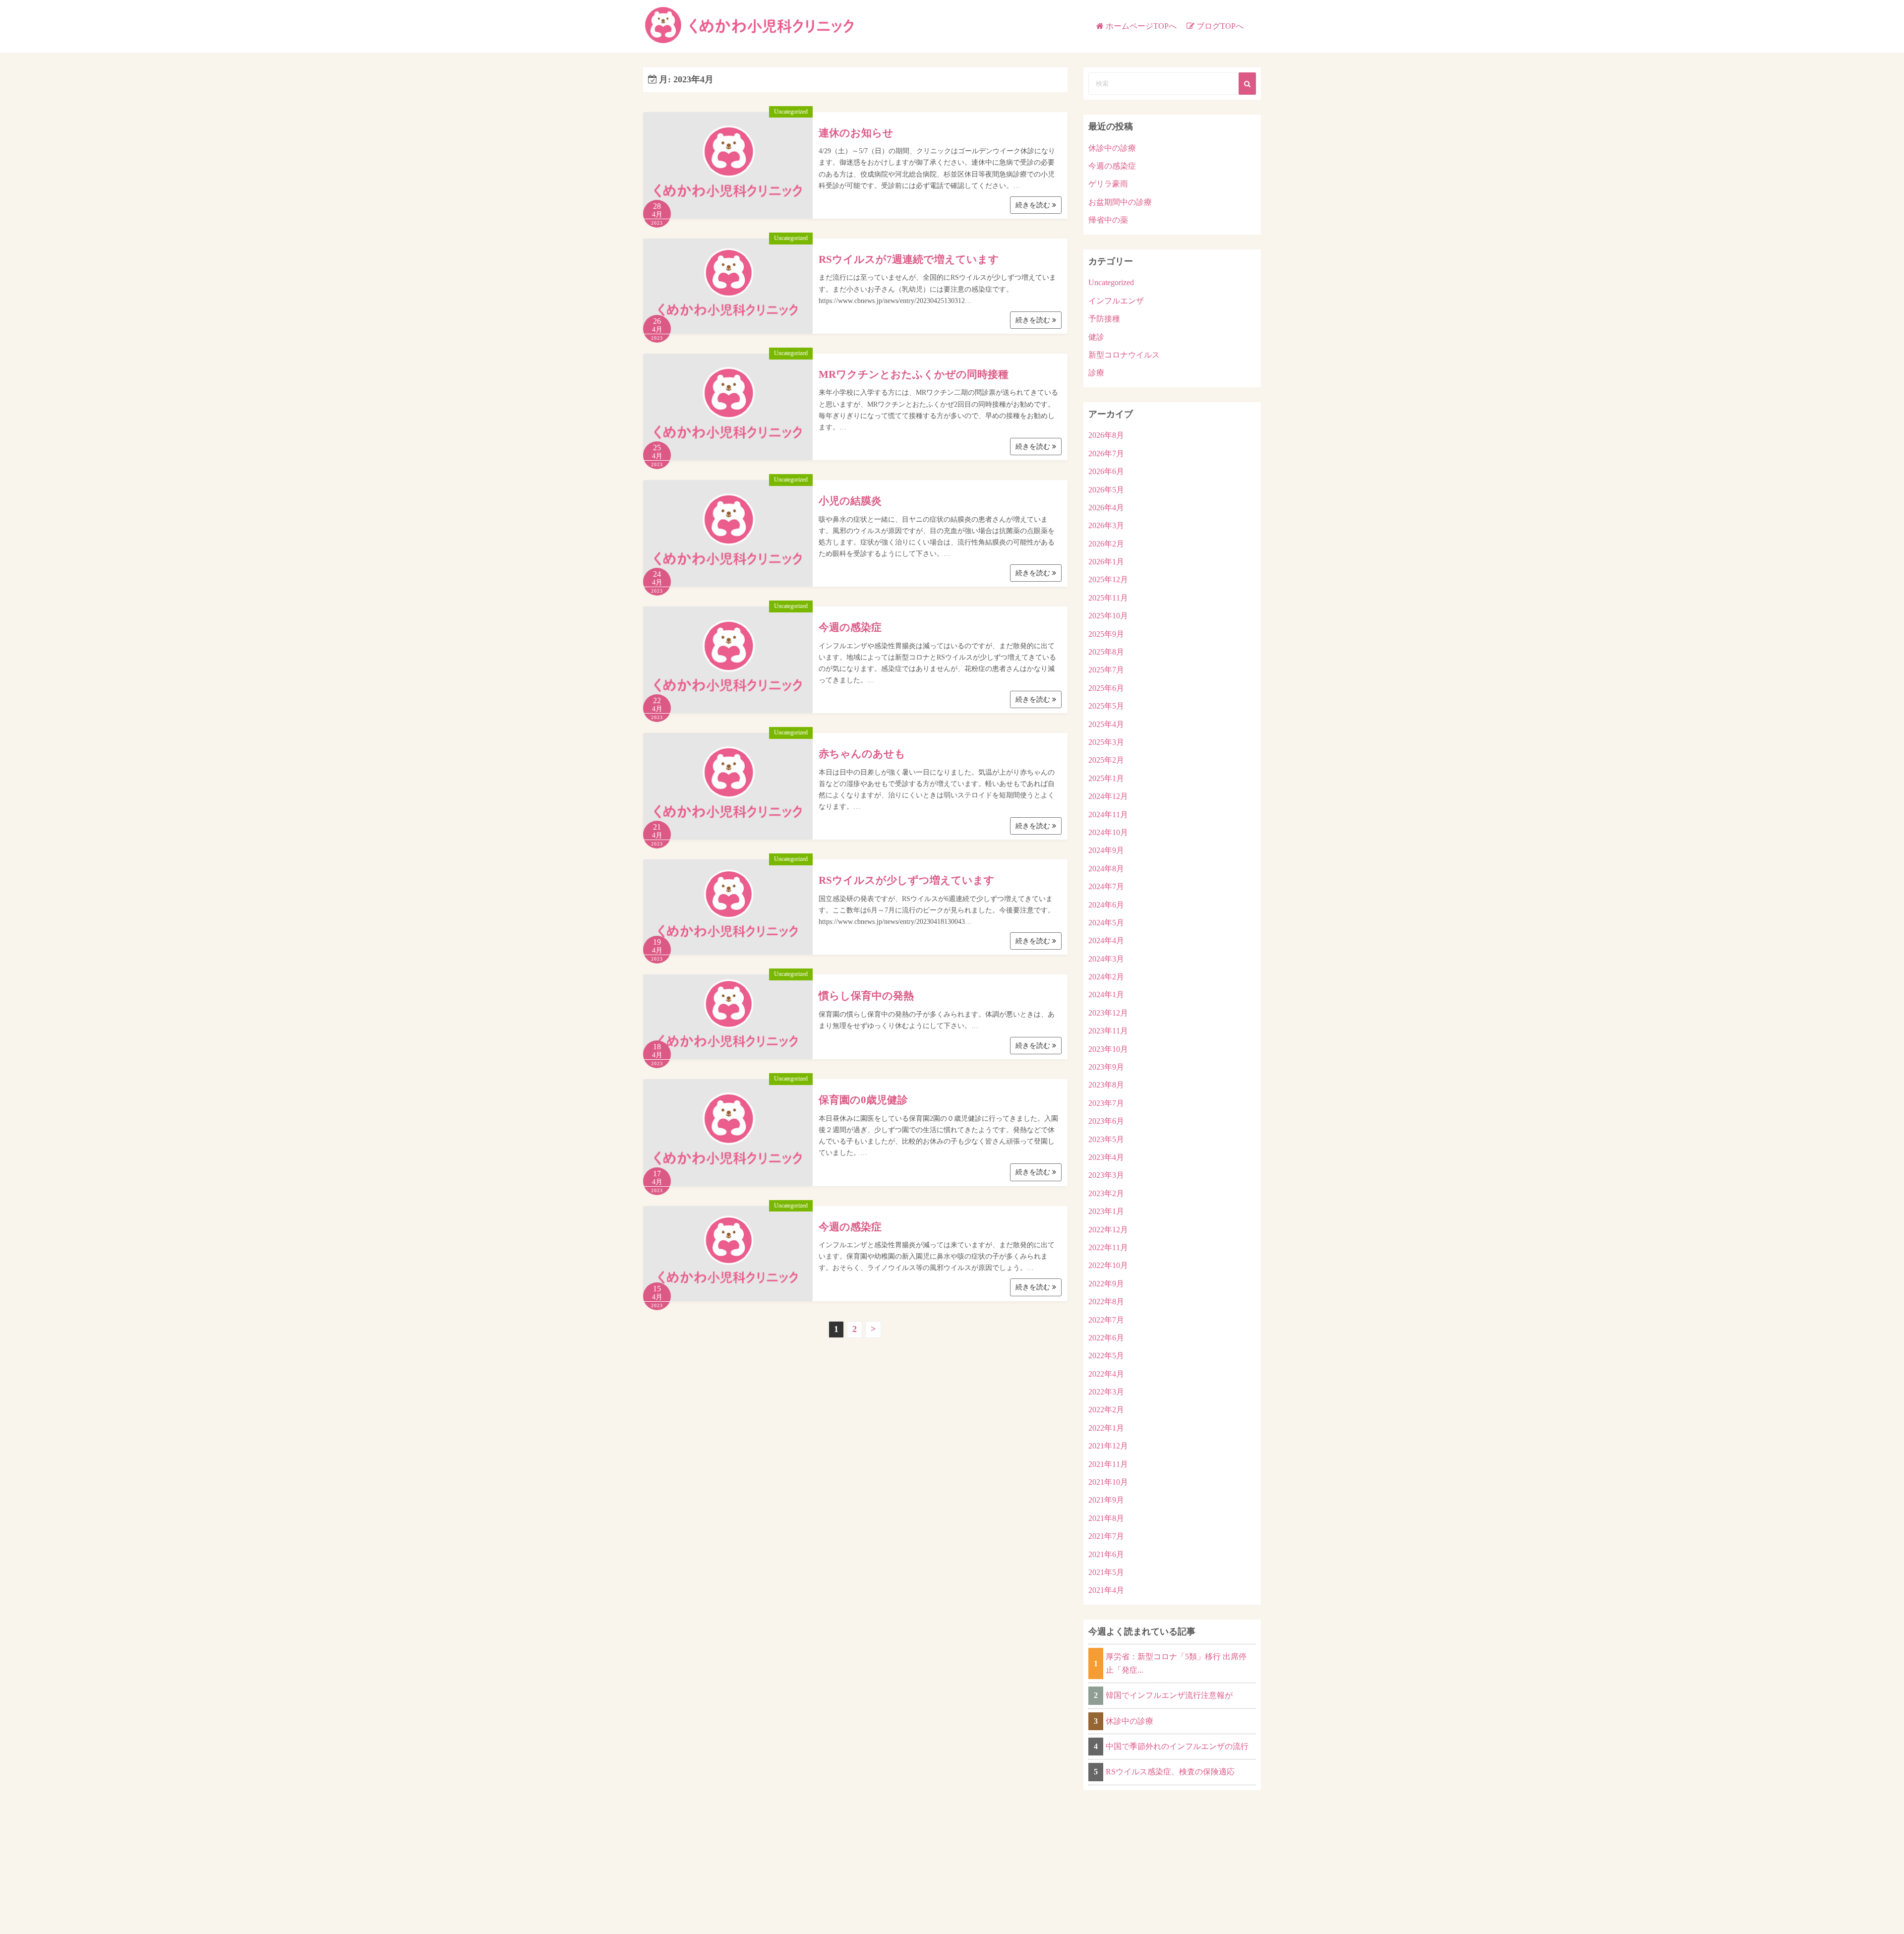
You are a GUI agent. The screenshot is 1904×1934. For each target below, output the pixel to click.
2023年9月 (1106, 1067)
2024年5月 (1106, 923)
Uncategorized (791, 112)
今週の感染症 (850, 627)
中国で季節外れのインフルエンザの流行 (1177, 1746)
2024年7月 (1106, 886)
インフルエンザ (1116, 301)
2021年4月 (1106, 1590)
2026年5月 (1106, 490)
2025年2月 (1106, 760)
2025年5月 (1106, 706)
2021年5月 (1106, 1572)
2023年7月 (1106, 1103)
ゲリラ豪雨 (1108, 184)
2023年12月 (1108, 1013)
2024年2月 (1106, 977)
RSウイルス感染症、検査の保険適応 (1170, 1772)
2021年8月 (1106, 1518)
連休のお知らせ (856, 133)
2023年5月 (1106, 1139)
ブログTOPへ (1220, 26)
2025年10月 (1108, 616)
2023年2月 (1106, 1193)
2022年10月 (1108, 1265)
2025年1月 (1106, 778)
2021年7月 (1106, 1536)
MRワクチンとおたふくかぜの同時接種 (914, 374)
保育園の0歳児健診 (863, 1100)
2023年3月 (1106, 1175)
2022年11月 (1108, 1247)
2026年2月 (1106, 544)
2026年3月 (1106, 525)
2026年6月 (1106, 471)
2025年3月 (1106, 742)
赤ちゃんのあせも (862, 754)
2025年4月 (1106, 724)
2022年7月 (1106, 1320)
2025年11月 (1108, 598)
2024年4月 (1106, 940)
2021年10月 (1108, 1482)
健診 (1096, 337)
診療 (1096, 373)
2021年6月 (1106, 1554)
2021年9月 (1106, 1500)
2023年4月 (1106, 1157)
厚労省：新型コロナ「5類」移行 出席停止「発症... (1176, 1663)
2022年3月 (1106, 1392)
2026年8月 (1106, 435)
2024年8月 (1106, 869)
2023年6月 (1106, 1121)
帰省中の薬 (1108, 220)
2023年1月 (1106, 1211)
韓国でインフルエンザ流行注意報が (1169, 1695)
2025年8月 (1106, 652)
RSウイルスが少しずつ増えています (907, 880)
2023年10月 (1108, 1049)
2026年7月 (1106, 453)
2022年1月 (1106, 1428)
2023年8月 (1106, 1085)
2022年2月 (1106, 1410)
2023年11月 (1108, 1031)
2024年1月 (1106, 995)
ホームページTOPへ (1141, 26)
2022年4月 (1106, 1374)
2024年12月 (1108, 796)
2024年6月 (1106, 905)
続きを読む (1034, 205)
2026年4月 (1106, 508)
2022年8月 (1106, 1301)
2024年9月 (1106, 850)
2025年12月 (1108, 579)
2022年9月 (1106, 1284)
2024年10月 (1108, 832)
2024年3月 (1106, 959)
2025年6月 (1106, 688)
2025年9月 (1106, 634)
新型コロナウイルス (1124, 355)
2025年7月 (1106, 670)
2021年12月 (1108, 1446)
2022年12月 (1108, 1230)
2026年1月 (1106, 562)
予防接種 (1104, 319)
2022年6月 (1106, 1338)
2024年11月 (1108, 815)
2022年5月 (1106, 1356)
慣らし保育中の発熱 (866, 996)
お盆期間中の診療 (1120, 202)
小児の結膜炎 (850, 501)
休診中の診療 (1112, 148)
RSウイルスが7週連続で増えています (909, 259)
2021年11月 (1108, 1464)
